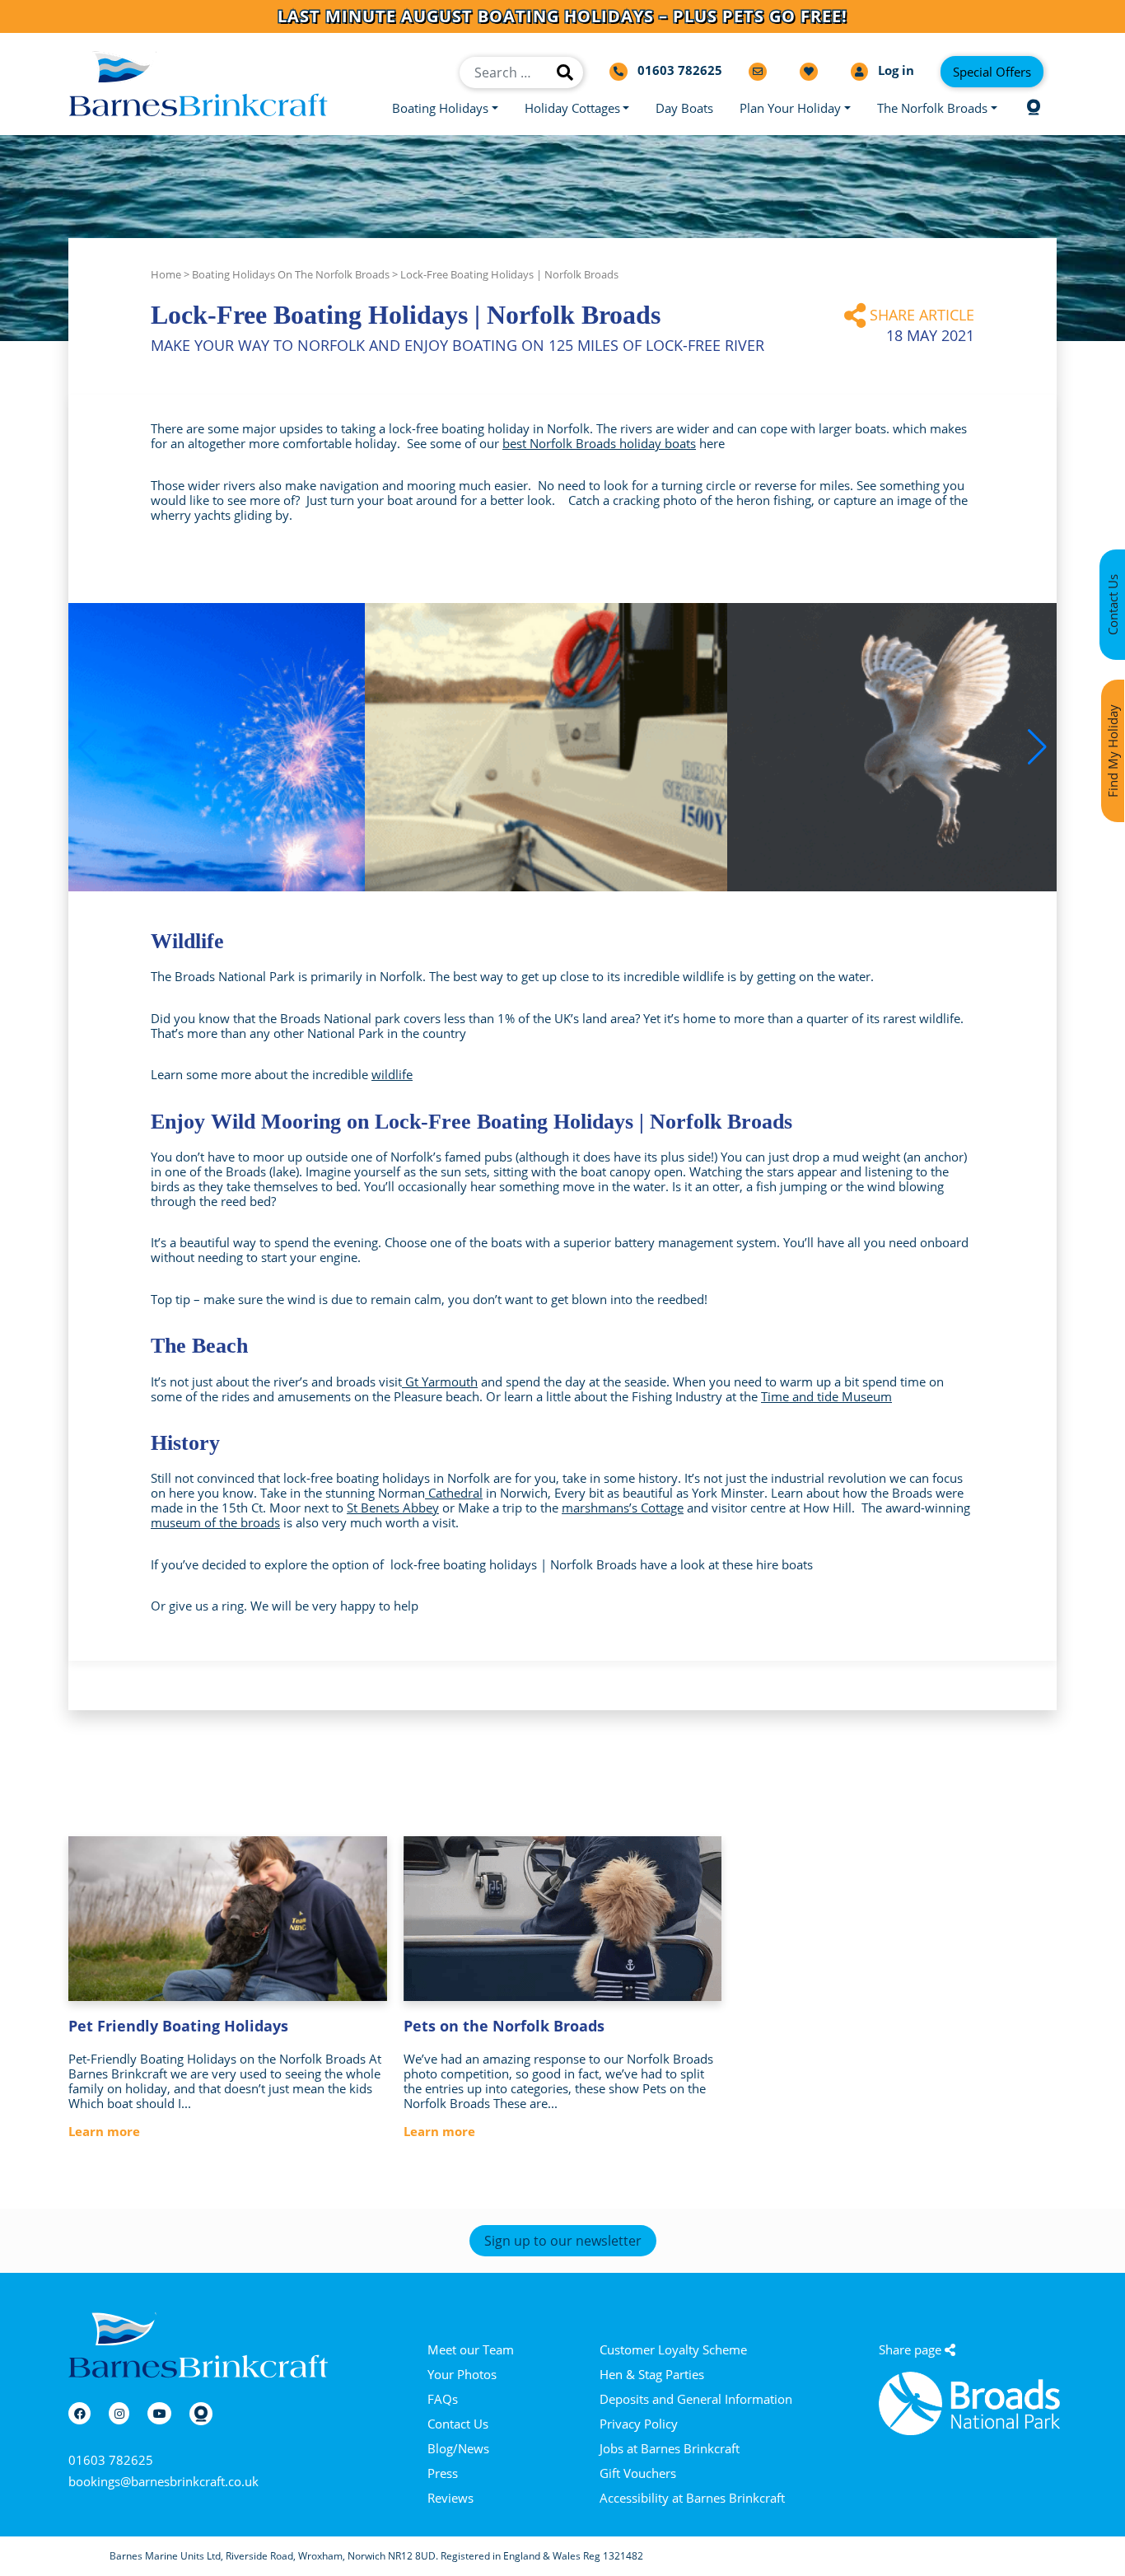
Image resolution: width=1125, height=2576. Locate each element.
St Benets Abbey (393, 1508)
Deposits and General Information (696, 2399)
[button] (1037, 747)
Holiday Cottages (572, 108)
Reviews (450, 2498)
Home (166, 274)
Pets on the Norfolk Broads (504, 2026)
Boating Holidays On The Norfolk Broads (291, 274)
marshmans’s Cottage (623, 1508)
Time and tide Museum (826, 1396)
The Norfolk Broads (932, 108)
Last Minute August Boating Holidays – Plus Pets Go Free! (562, 16)
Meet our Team (471, 2349)
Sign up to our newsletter (563, 2241)
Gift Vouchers (638, 2473)
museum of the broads (215, 1522)
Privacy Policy (639, 2424)
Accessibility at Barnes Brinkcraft (692, 2498)
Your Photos (462, 2374)
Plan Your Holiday (790, 108)
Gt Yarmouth (440, 1382)
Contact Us (458, 2424)
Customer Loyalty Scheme (673, 2349)
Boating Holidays (440, 108)
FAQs (443, 2399)
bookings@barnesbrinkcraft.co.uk (163, 2481)
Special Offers (992, 72)
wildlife (392, 1074)
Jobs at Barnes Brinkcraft (670, 2448)
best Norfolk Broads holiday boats (599, 443)
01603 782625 (111, 2460)
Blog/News (458, 2448)
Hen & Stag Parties (652, 2374)
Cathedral (454, 1493)
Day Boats (684, 108)
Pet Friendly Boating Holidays (178, 2026)
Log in (894, 70)
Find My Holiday (1113, 751)
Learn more (104, 2131)
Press (443, 2473)
